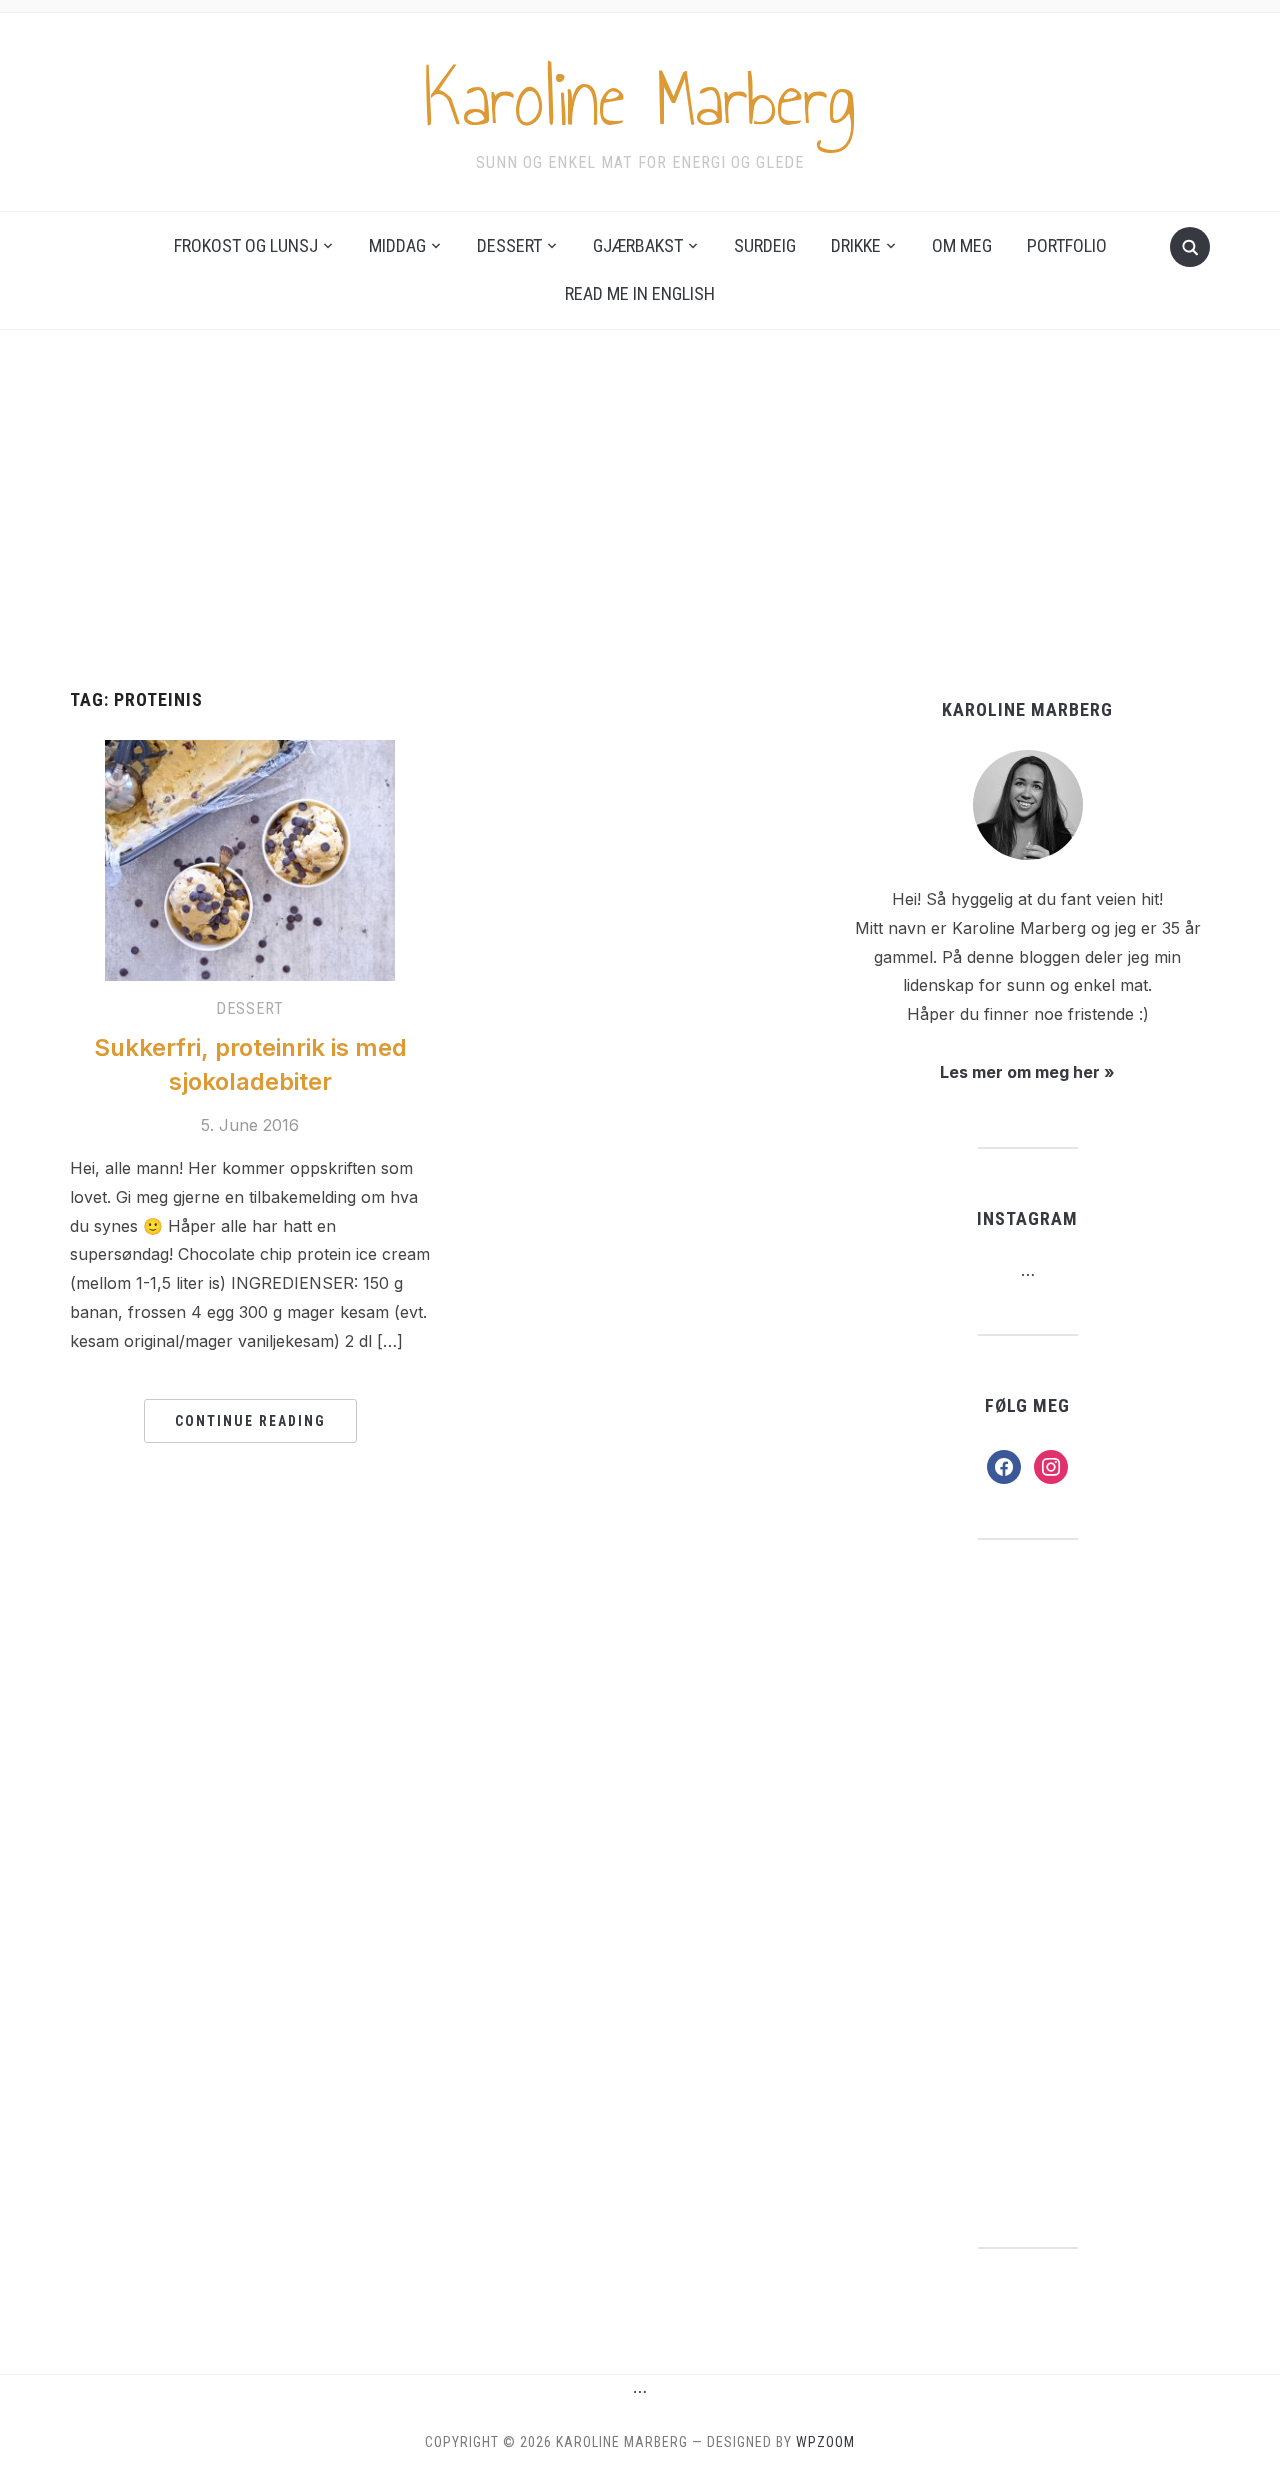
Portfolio (1067, 245)
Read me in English (640, 293)
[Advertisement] (640, 510)
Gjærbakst (638, 245)
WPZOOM (825, 2442)
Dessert (509, 245)
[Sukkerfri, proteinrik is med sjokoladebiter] (250, 859)
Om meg (962, 245)
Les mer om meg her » (1027, 1072)
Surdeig (765, 245)
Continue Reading (250, 1421)
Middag (397, 245)
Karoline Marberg (640, 99)
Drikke (856, 245)
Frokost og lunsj (246, 245)
